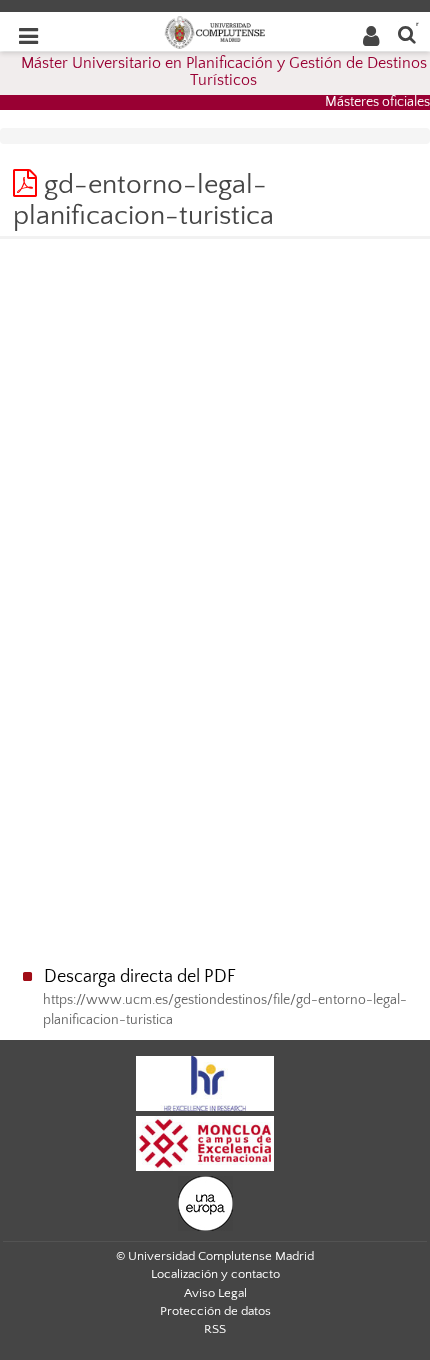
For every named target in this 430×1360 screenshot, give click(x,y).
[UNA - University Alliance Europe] (205, 1202)
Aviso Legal (215, 1293)
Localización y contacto (215, 1274)
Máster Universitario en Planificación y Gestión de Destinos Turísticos (224, 72)
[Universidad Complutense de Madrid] (215, 31)
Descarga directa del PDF (140, 977)
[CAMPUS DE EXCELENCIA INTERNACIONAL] (205, 1142)
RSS (215, 1329)
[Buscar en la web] (407, 33)
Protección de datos (215, 1311)
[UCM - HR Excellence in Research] (205, 1082)
